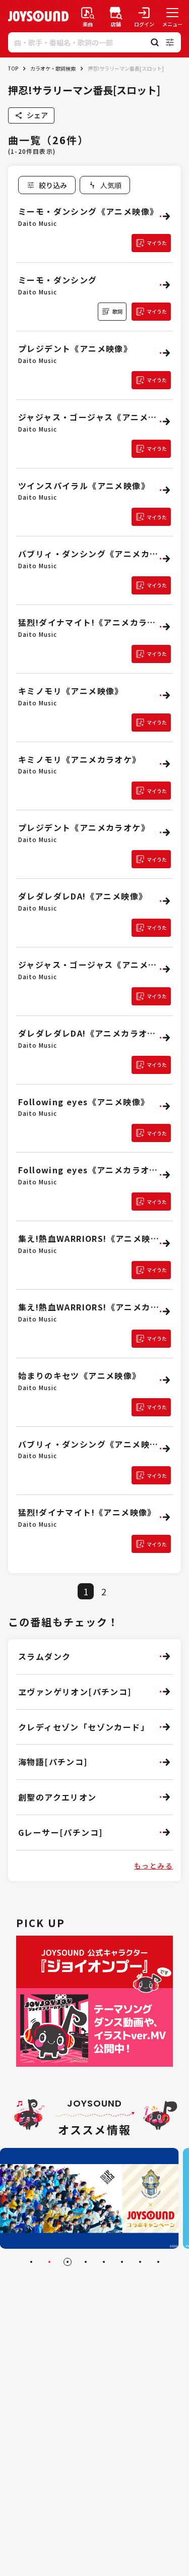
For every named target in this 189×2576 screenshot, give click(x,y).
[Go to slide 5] (104, 2262)
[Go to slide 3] (68, 2262)
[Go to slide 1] (31, 2262)
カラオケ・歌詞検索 (53, 68)
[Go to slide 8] (158, 2262)
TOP (13, 68)
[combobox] (105, 185)
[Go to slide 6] (122, 2262)
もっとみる (153, 1866)
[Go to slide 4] (86, 2262)
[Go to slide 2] (49, 2262)
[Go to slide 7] (140, 2262)
